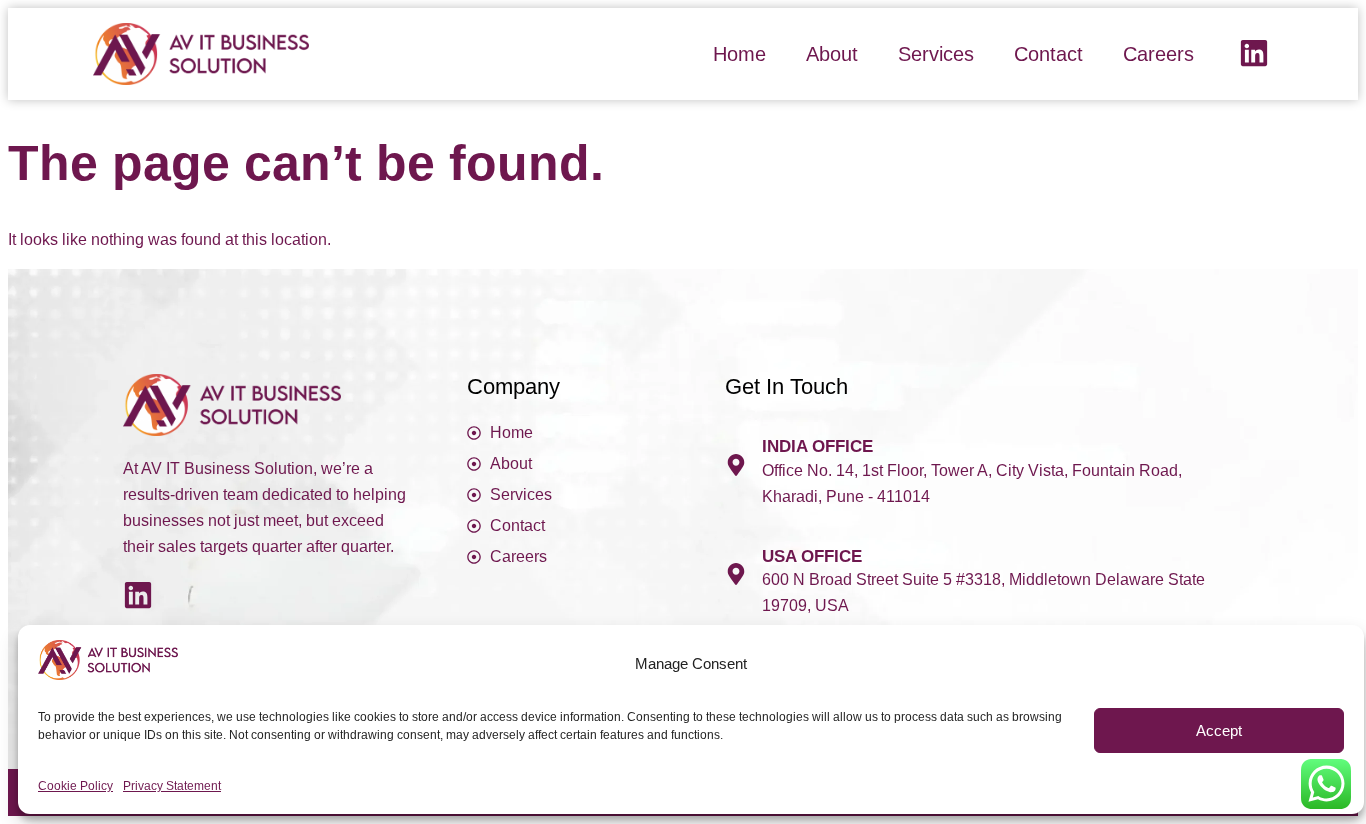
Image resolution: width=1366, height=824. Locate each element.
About (832, 54)
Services (936, 54)
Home (739, 54)
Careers (1158, 54)
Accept (1219, 730)
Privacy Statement (172, 786)
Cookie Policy (75, 786)
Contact (1048, 54)
